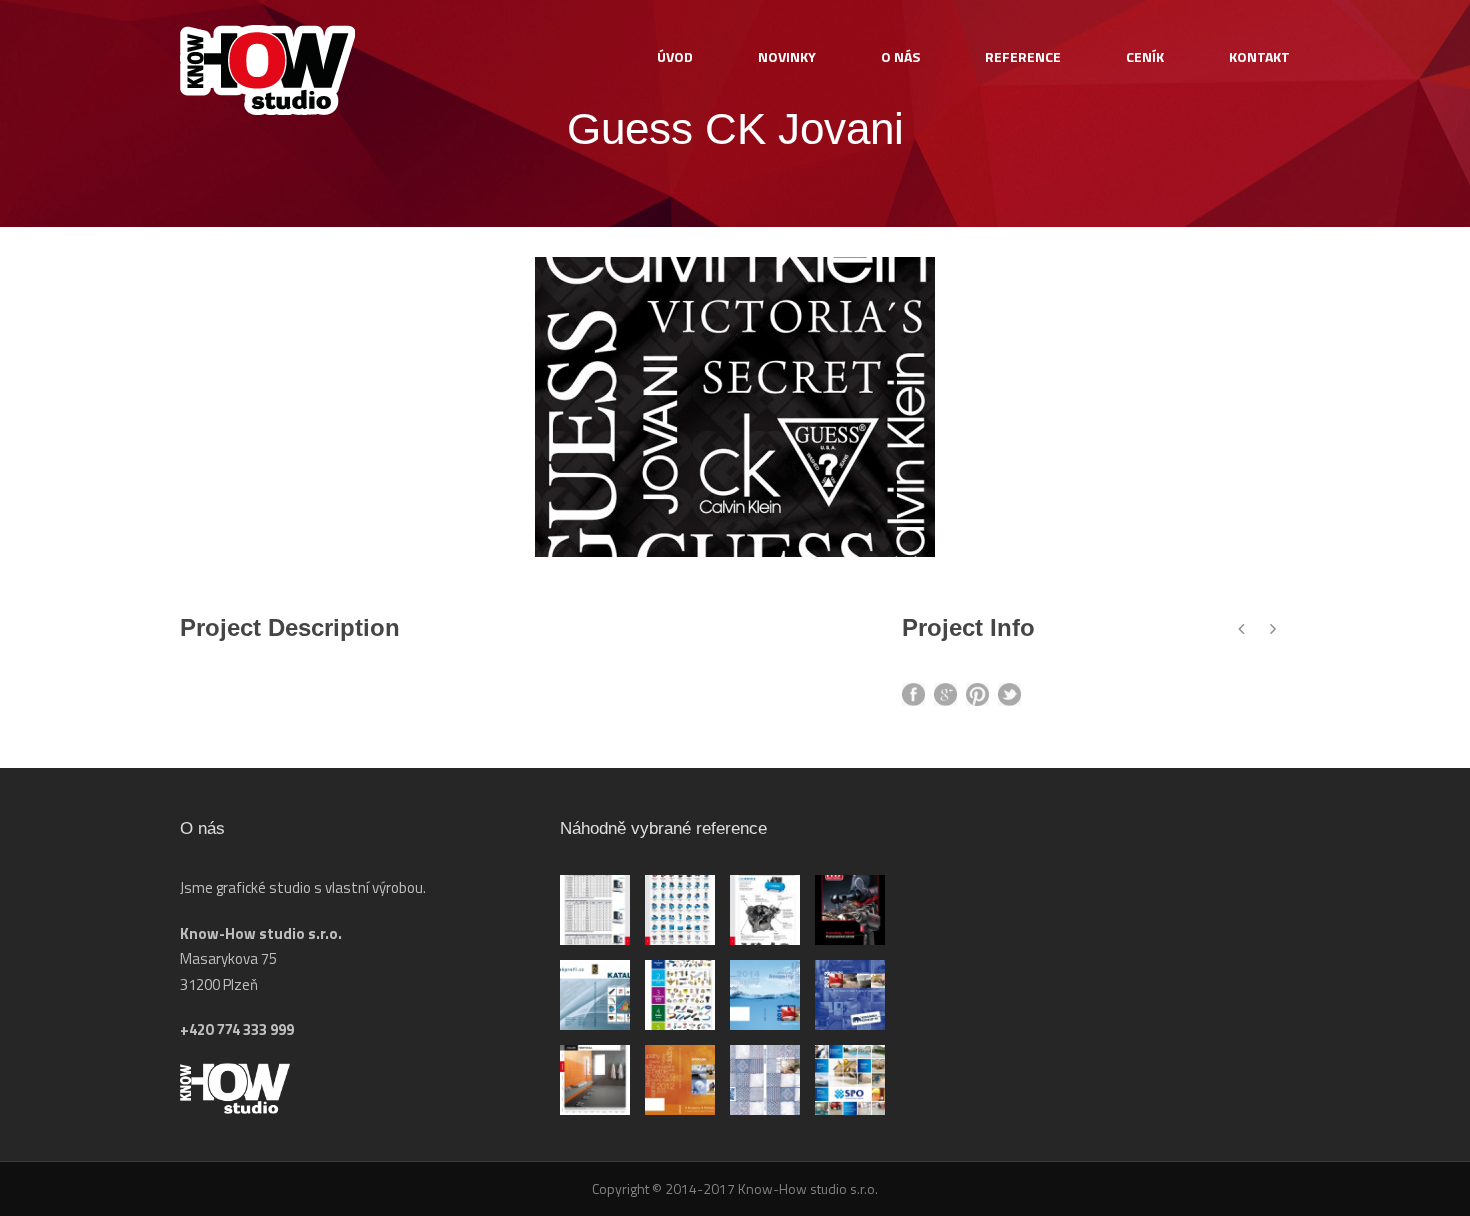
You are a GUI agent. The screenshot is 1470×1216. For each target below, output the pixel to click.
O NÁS (900, 56)
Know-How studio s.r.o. (806, 1188)
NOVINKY (787, 56)
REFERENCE (1023, 56)
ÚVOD (675, 56)
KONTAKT (1259, 56)
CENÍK (1145, 56)
